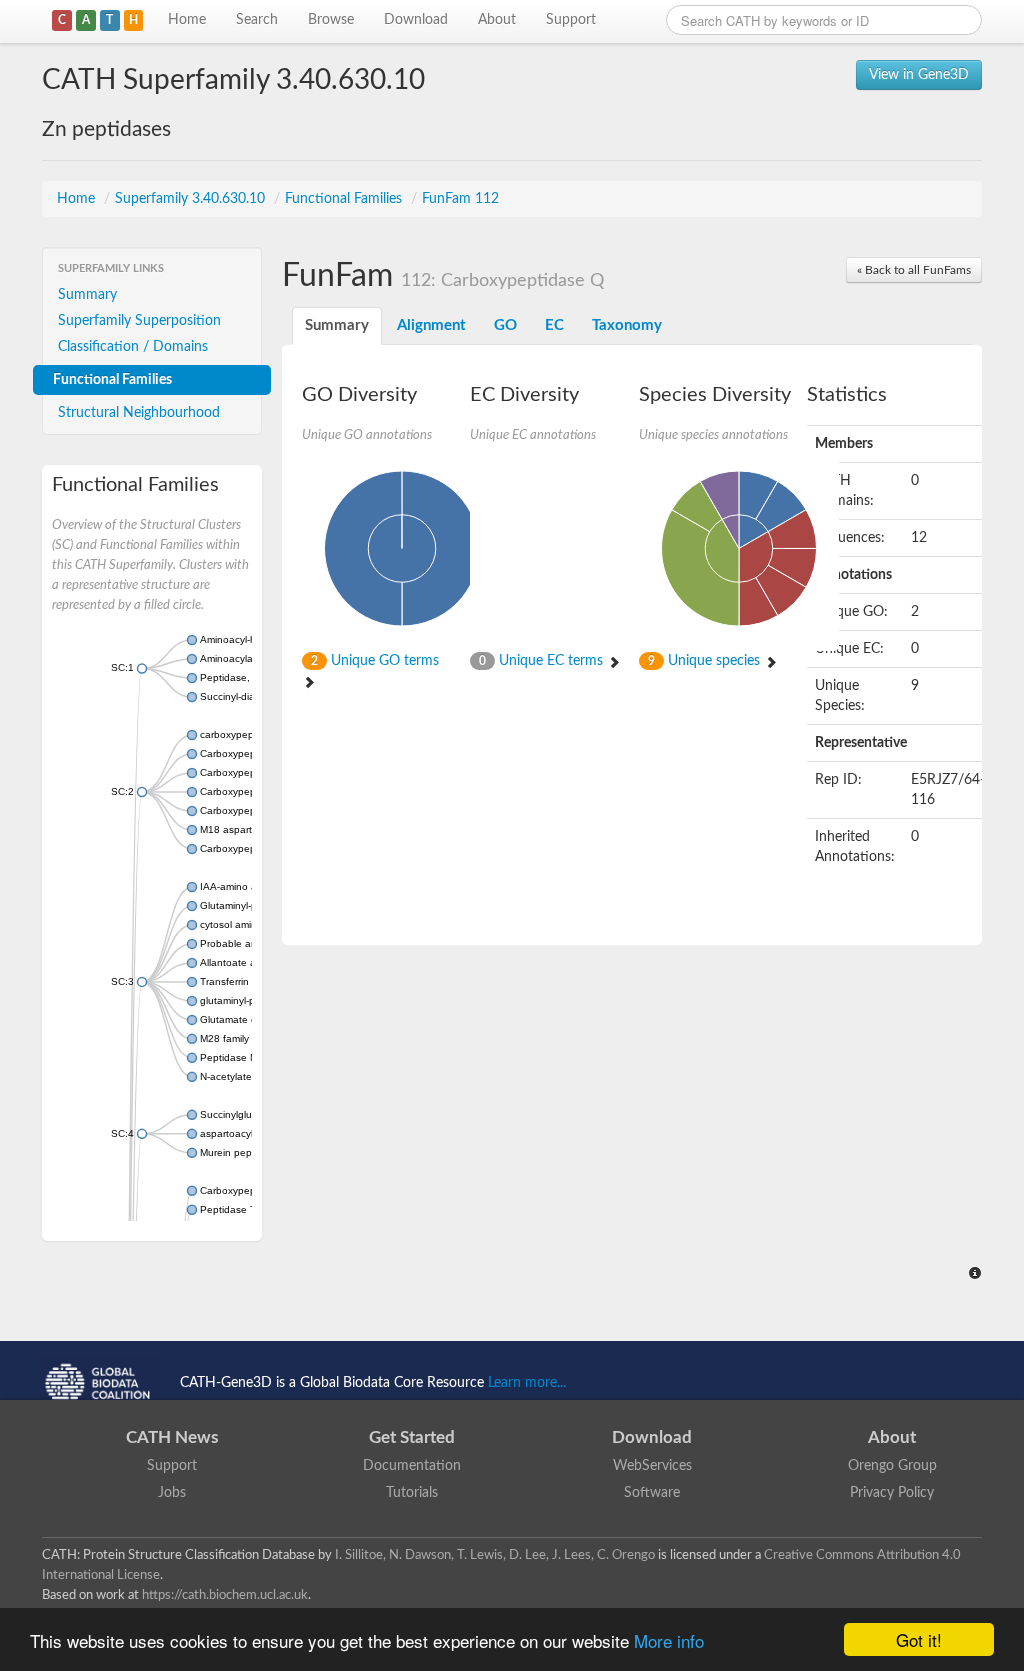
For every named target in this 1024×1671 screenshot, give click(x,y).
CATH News (172, 1437)
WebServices (652, 1466)
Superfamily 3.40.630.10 (192, 199)
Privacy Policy (892, 1493)
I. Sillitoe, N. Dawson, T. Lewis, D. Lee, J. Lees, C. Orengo (495, 1555)
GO (505, 325)
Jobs (172, 1493)
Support (571, 20)
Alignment (431, 325)
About (497, 20)
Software (652, 1493)
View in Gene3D (919, 75)
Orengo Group (892, 1466)
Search (257, 20)
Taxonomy (627, 325)
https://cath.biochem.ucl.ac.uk (225, 1595)
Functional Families (345, 199)
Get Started (412, 1437)
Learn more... (527, 1383)
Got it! (919, 1639)
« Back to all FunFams (914, 270)
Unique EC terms (543, 661)
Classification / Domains (133, 347)
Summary (87, 295)
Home (187, 20)
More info (669, 1640)
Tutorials (412, 1493)
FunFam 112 (460, 199)
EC (554, 325)
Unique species (706, 661)
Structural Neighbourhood (139, 413)
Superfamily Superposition (139, 321)
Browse (331, 20)
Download (416, 20)
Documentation (412, 1466)
